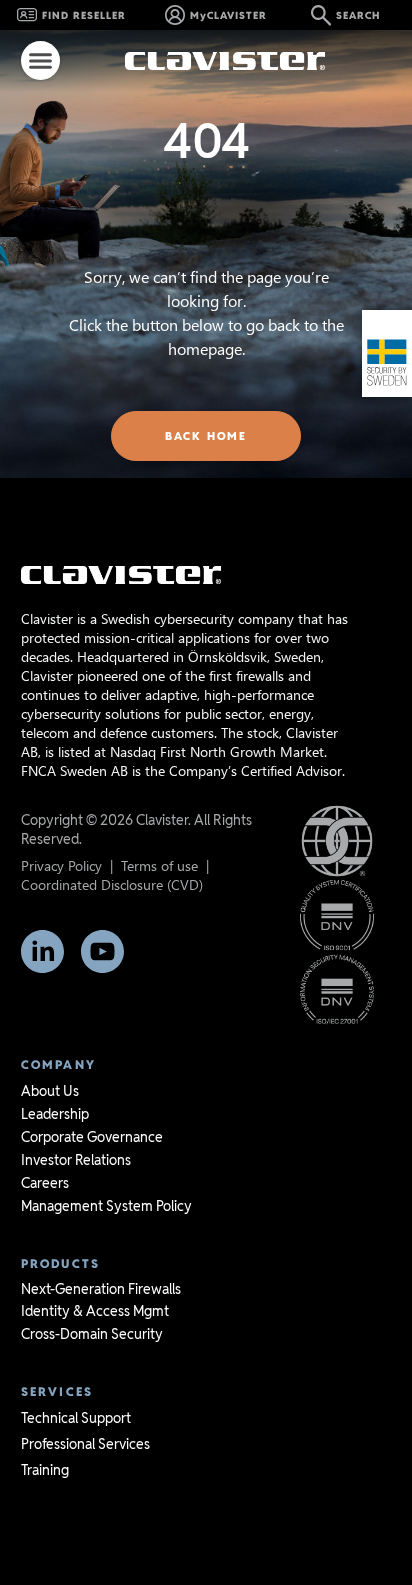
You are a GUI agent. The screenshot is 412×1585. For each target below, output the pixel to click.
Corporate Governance (92, 1137)
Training (45, 1470)
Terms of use (159, 865)
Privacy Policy (61, 865)
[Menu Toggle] (40, 60)
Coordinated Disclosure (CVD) (112, 884)
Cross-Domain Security (92, 1334)
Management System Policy (106, 1206)
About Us (50, 1091)
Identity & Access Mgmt (95, 1311)
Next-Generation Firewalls (101, 1289)
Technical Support (76, 1418)
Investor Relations (76, 1160)
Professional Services (85, 1444)
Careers (45, 1183)
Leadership (55, 1114)
